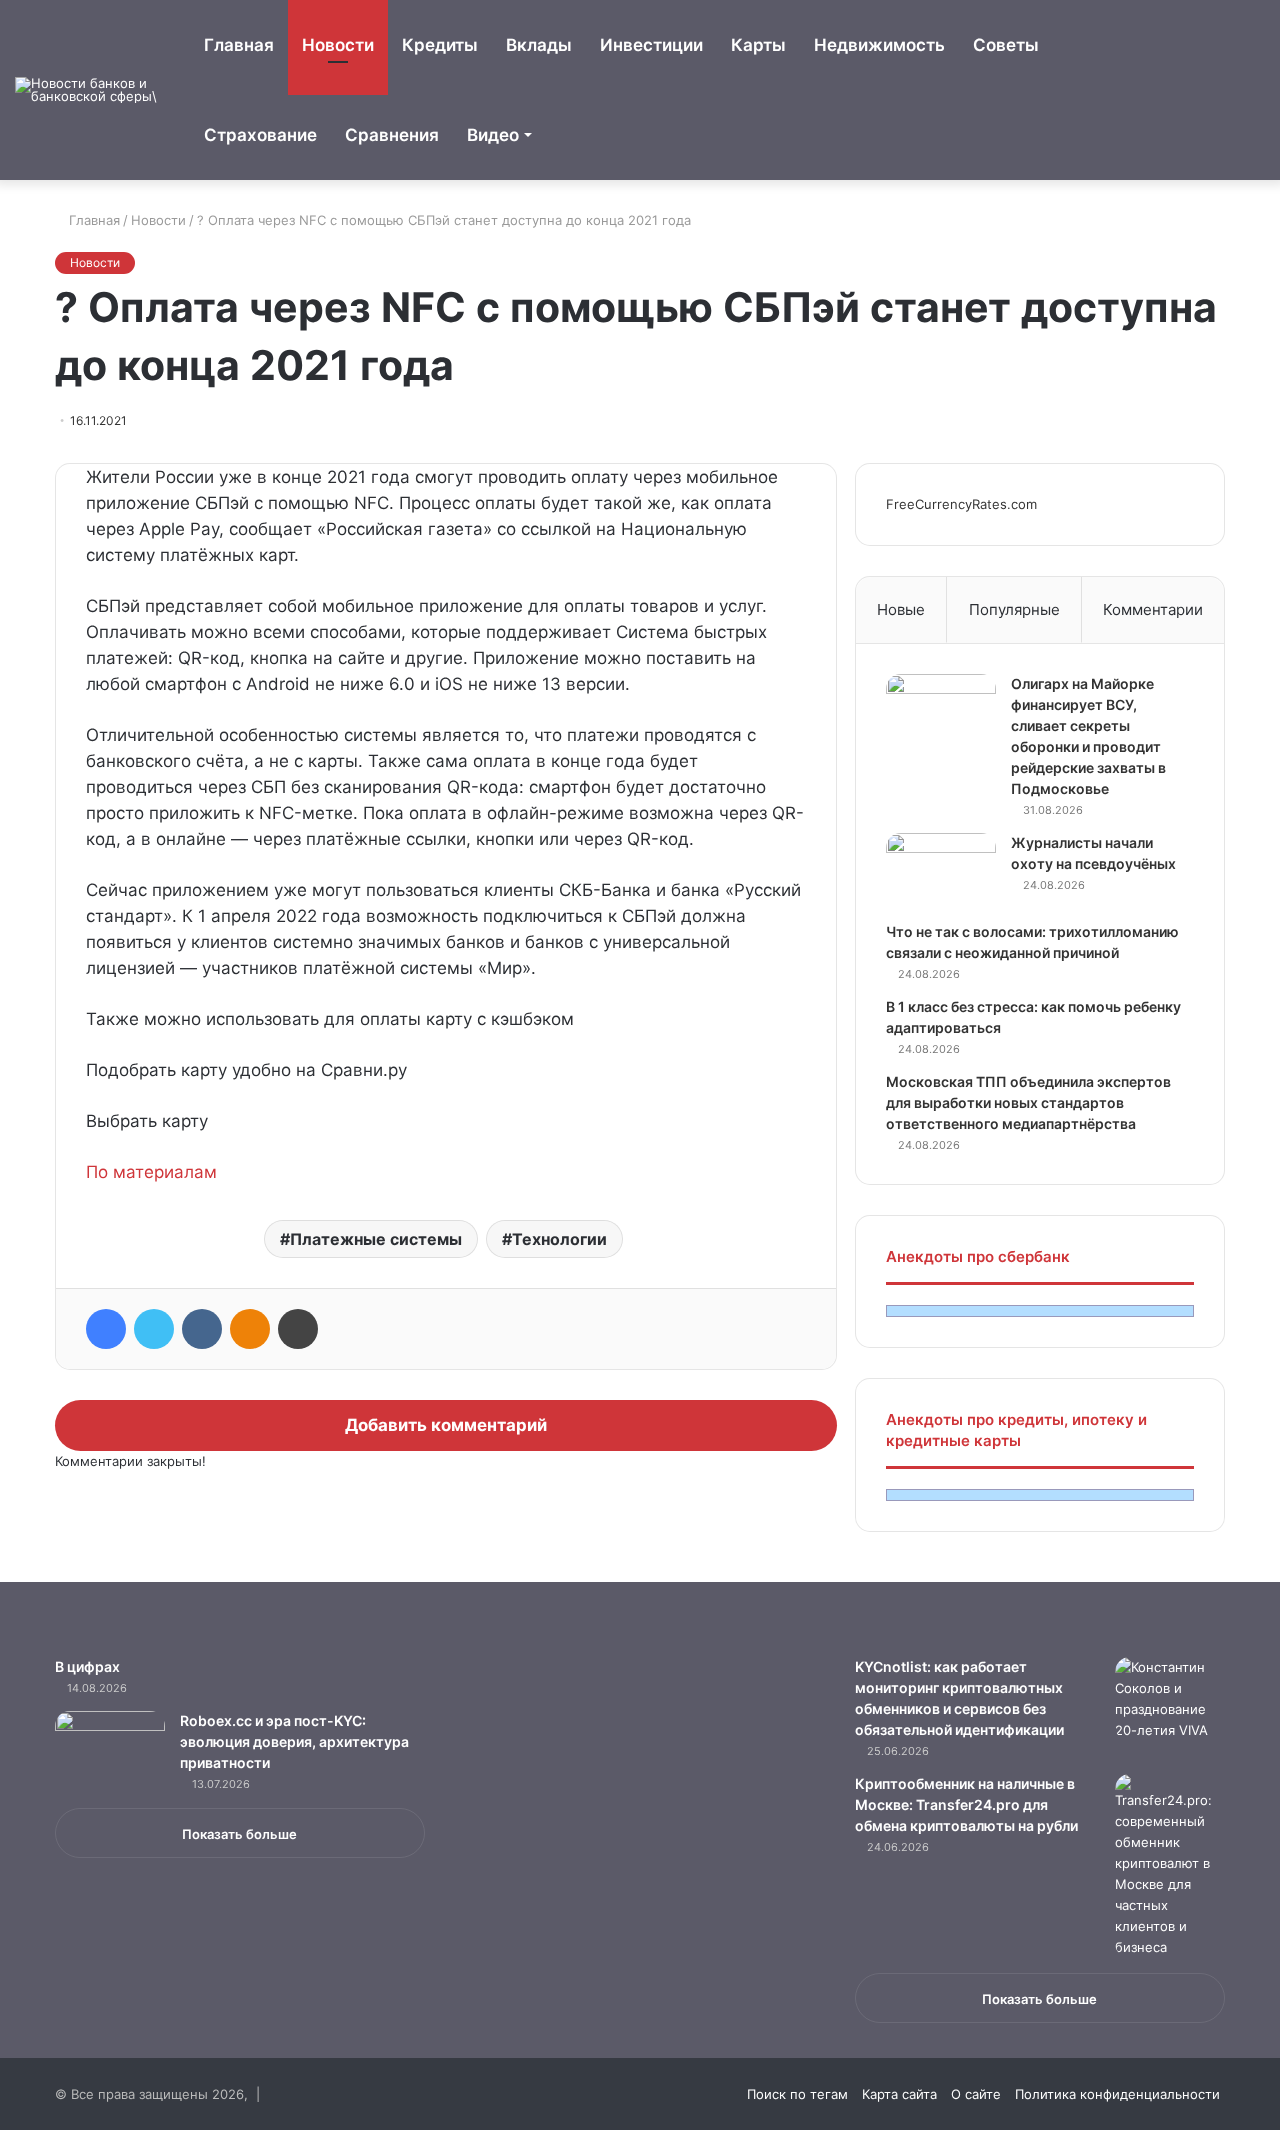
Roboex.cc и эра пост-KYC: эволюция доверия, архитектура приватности (294, 1741)
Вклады (539, 45)
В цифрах (87, 1666)
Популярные (1014, 609)
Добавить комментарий (446, 1425)
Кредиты (440, 45)
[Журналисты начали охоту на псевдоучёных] (941, 870)
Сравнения (392, 135)
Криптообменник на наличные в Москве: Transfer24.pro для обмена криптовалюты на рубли (966, 1804)
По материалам (151, 1172)
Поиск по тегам (797, 2094)
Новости (338, 45)
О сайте (976, 2094)
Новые (901, 609)
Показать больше (239, 1834)
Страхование (260, 135)
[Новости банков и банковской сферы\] (90, 90)
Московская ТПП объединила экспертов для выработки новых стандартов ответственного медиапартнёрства (1028, 1102)
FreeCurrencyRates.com (961, 504)
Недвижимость (879, 45)
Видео (493, 135)
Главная (239, 45)
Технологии (559, 1239)
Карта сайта (899, 2094)
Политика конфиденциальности (1117, 2094)
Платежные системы (376, 1239)
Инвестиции (651, 45)
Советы (1006, 45)
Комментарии (1153, 609)
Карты (758, 45)
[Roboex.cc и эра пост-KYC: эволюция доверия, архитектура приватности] (110, 1748)
